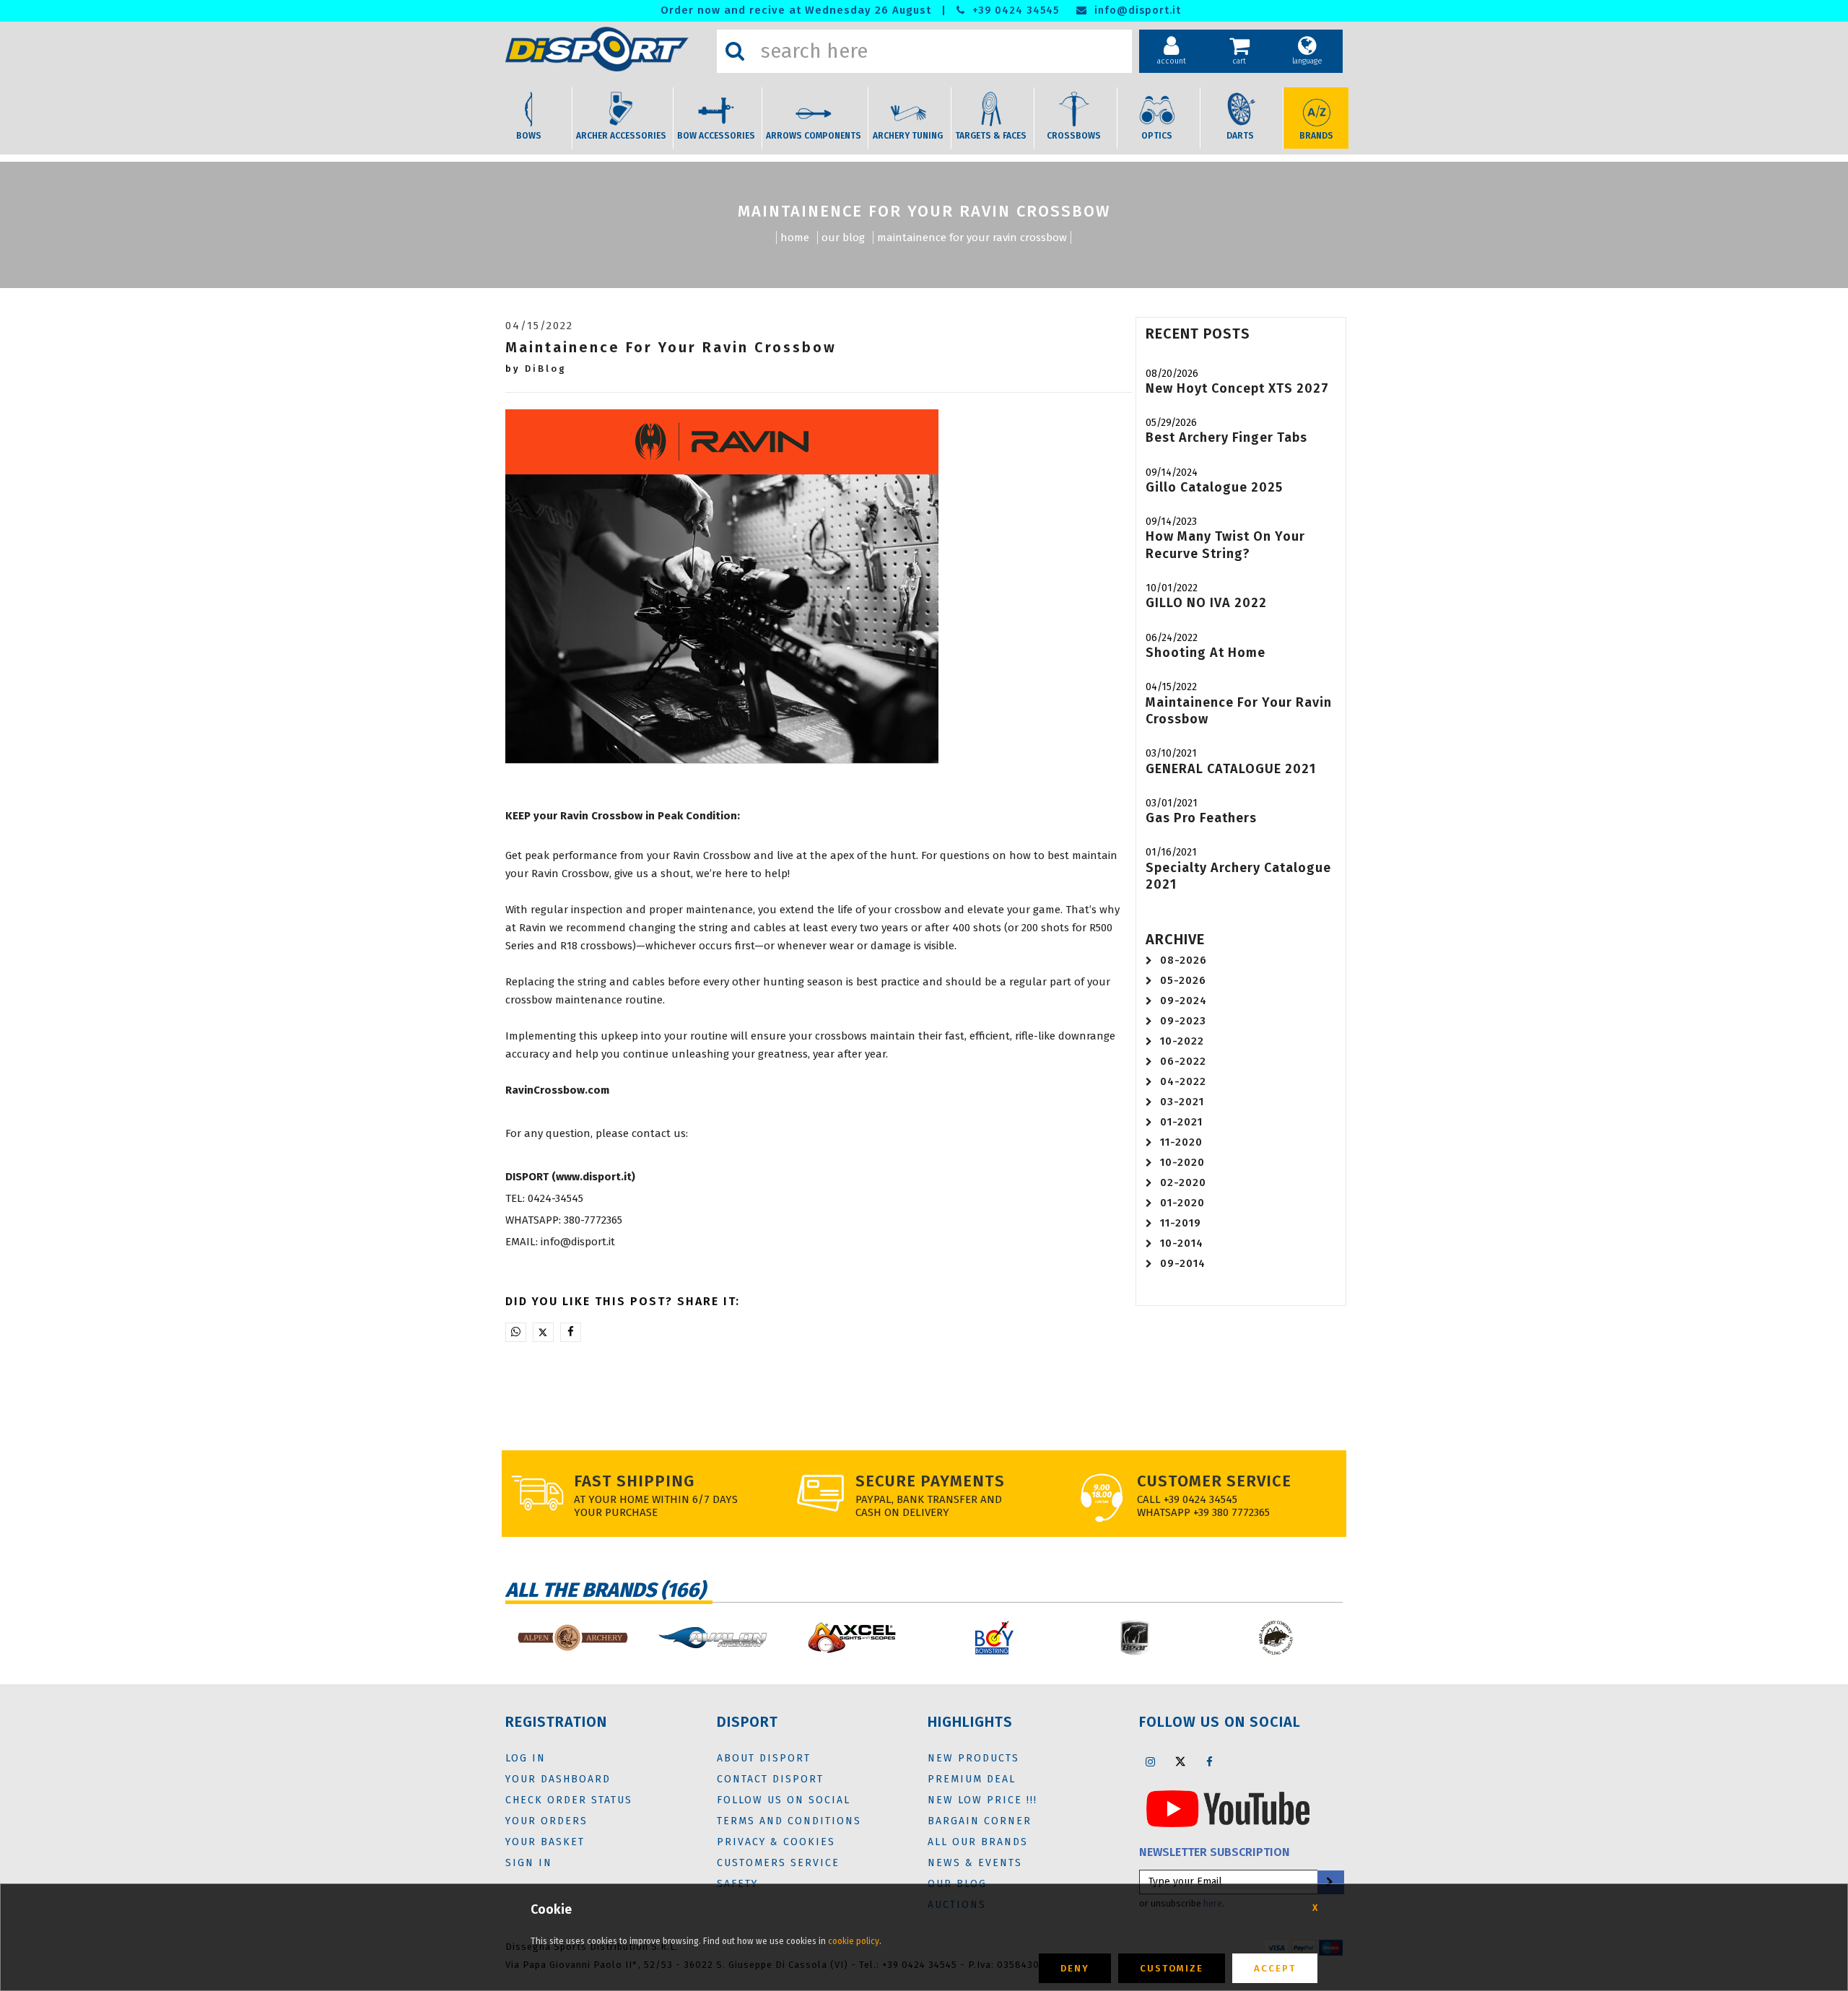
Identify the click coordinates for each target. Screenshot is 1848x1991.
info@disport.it (1136, 10)
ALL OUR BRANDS (978, 1842)
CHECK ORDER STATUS (569, 1800)
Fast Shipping (634, 1481)
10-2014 (1182, 1243)
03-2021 (1182, 1102)
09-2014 (1183, 1263)
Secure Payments (930, 1481)
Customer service (1214, 1481)
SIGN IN (529, 1863)
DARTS (1240, 136)
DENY (1075, 1968)
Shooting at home (1206, 653)
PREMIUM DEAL (972, 1779)
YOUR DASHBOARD (558, 1779)
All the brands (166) (605, 1590)
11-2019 (1181, 1223)
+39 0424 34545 (1014, 10)
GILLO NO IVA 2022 (1206, 603)
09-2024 (1184, 1001)
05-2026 (1183, 980)
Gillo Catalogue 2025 (1214, 487)
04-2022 (1183, 1081)
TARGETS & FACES (991, 136)
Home (795, 238)
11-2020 (1181, 1142)
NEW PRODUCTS (973, 1758)
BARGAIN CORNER (980, 1821)
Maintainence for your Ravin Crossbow (972, 238)
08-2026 (1184, 960)
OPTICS (1157, 136)
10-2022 (1182, 1041)
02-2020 (1183, 1182)
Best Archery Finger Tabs (1226, 437)
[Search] (735, 51)
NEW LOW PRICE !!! (982, 1800)
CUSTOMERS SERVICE (778, 1863)
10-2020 (1182, 1162)
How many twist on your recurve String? (1225, 545)
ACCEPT (1275, 1968)
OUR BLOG (843, 238)
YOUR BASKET (545, 1842)
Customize (1172, 1968)
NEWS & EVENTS (975, 1863)
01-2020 (1182, 1203)
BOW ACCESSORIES (716, 136)
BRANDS (1316, 136)
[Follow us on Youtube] (1228, 1808)
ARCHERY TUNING (908, 136)
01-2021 (1181, 1122)
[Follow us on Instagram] (1151, 1761)
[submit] (1330, 1882)
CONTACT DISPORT (770, 1779)
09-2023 (1183, 1021)
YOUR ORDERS (546, 1821)
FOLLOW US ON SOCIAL (784, 1800)
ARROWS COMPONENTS (814, 136)
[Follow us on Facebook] (1210, 1761)
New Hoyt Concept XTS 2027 (1237, 388)
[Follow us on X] (1180, 1761)
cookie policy (854, 1941)
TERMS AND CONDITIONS (789, 1821)
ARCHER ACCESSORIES (621, 136)
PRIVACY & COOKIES (776, 1842)
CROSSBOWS (1074, 136)
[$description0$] (572, 1638)
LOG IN (526, 1758)
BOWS (529, 136)
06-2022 (1183, 1061)
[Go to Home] (607, 49)
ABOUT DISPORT (764, 1758)
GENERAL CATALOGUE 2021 (1231, 769)
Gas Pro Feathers (1201, 818)
